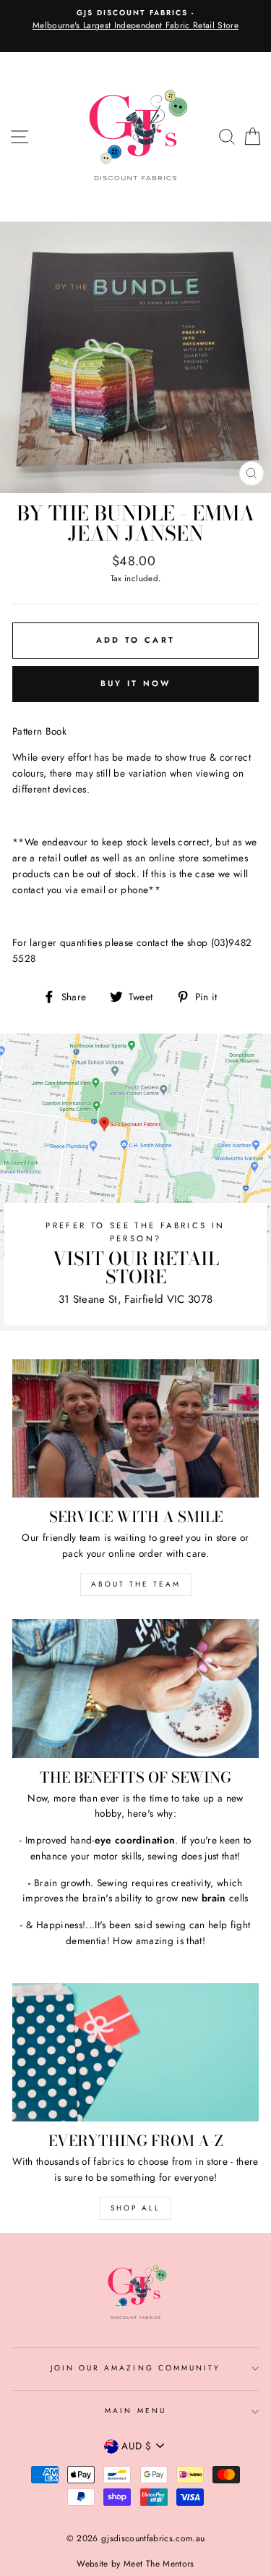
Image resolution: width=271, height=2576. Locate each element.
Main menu (135, 2411)
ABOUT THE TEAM (136, 1584)
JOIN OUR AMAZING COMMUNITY (136, 2368)
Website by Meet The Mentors (135, 2564)
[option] (135, 20)
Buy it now (136, 683)
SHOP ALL (135, 2208)
